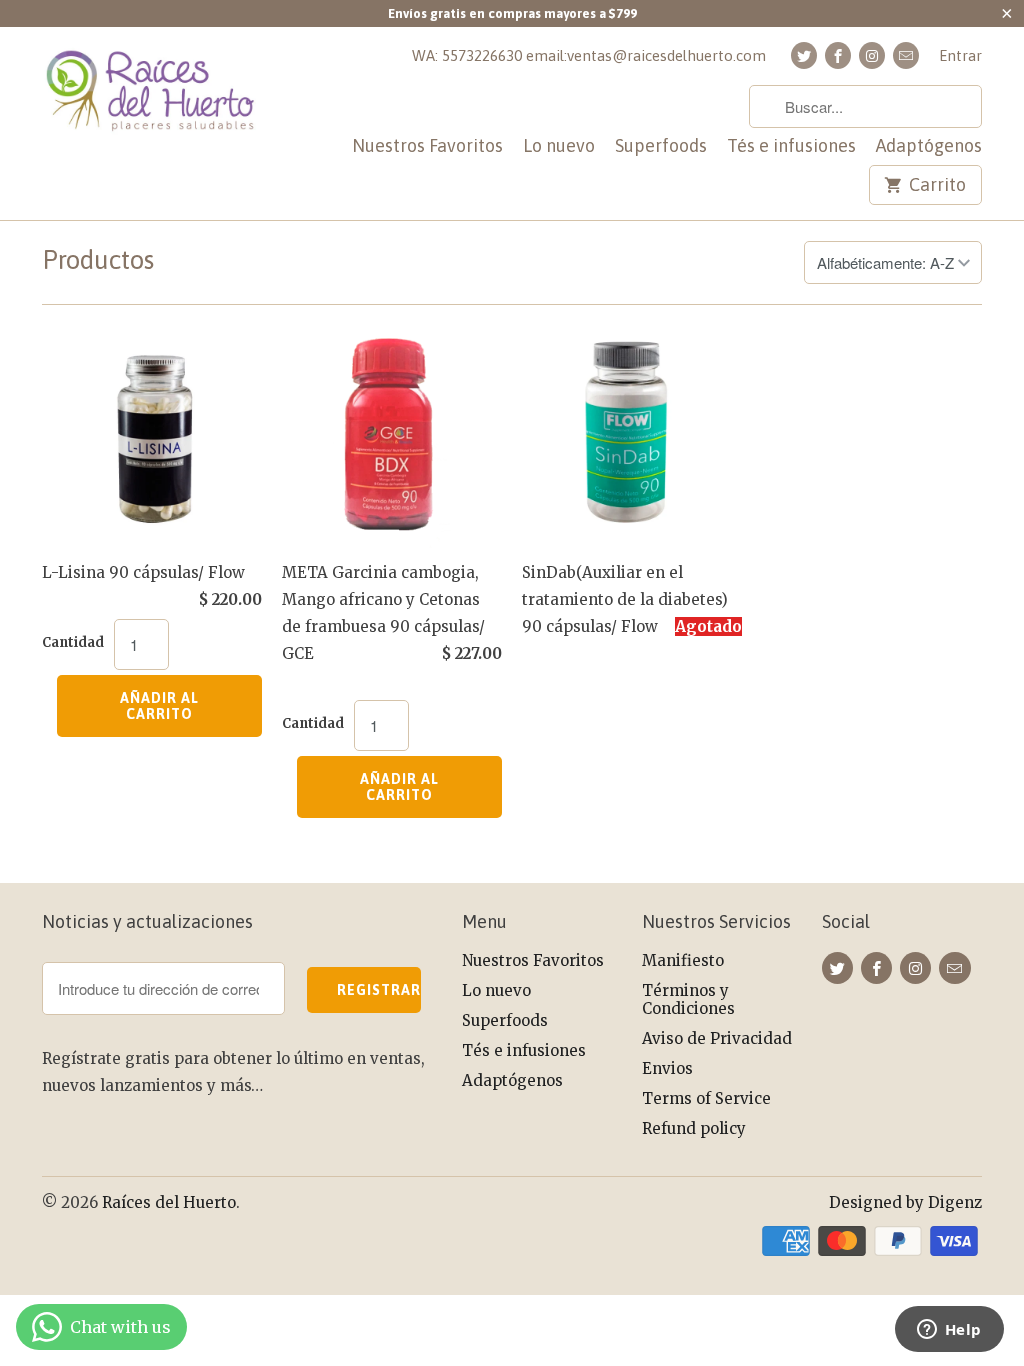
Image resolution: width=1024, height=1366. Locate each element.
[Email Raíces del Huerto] (906, 55)
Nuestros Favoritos (427, 146)
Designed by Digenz (905, 1202)
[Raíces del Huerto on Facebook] (838, 55)
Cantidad (73, 642)
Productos (98, 260)
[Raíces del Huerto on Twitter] (804, 55)
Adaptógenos (929, 146)
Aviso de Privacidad (717, 1038)
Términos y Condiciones (688, 999)
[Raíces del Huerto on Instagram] (872, 55)
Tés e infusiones (791, 146)
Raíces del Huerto (169, 1202)
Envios (667, 1068)
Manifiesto (683, 960)
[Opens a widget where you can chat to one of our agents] (949, 1331)
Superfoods (661, 146)
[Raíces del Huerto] (152, 102)
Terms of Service (706, 1098)
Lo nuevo (559, 146)
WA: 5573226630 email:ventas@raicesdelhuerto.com (589, 55)
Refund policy (694, 1128)
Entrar (960, 55)
